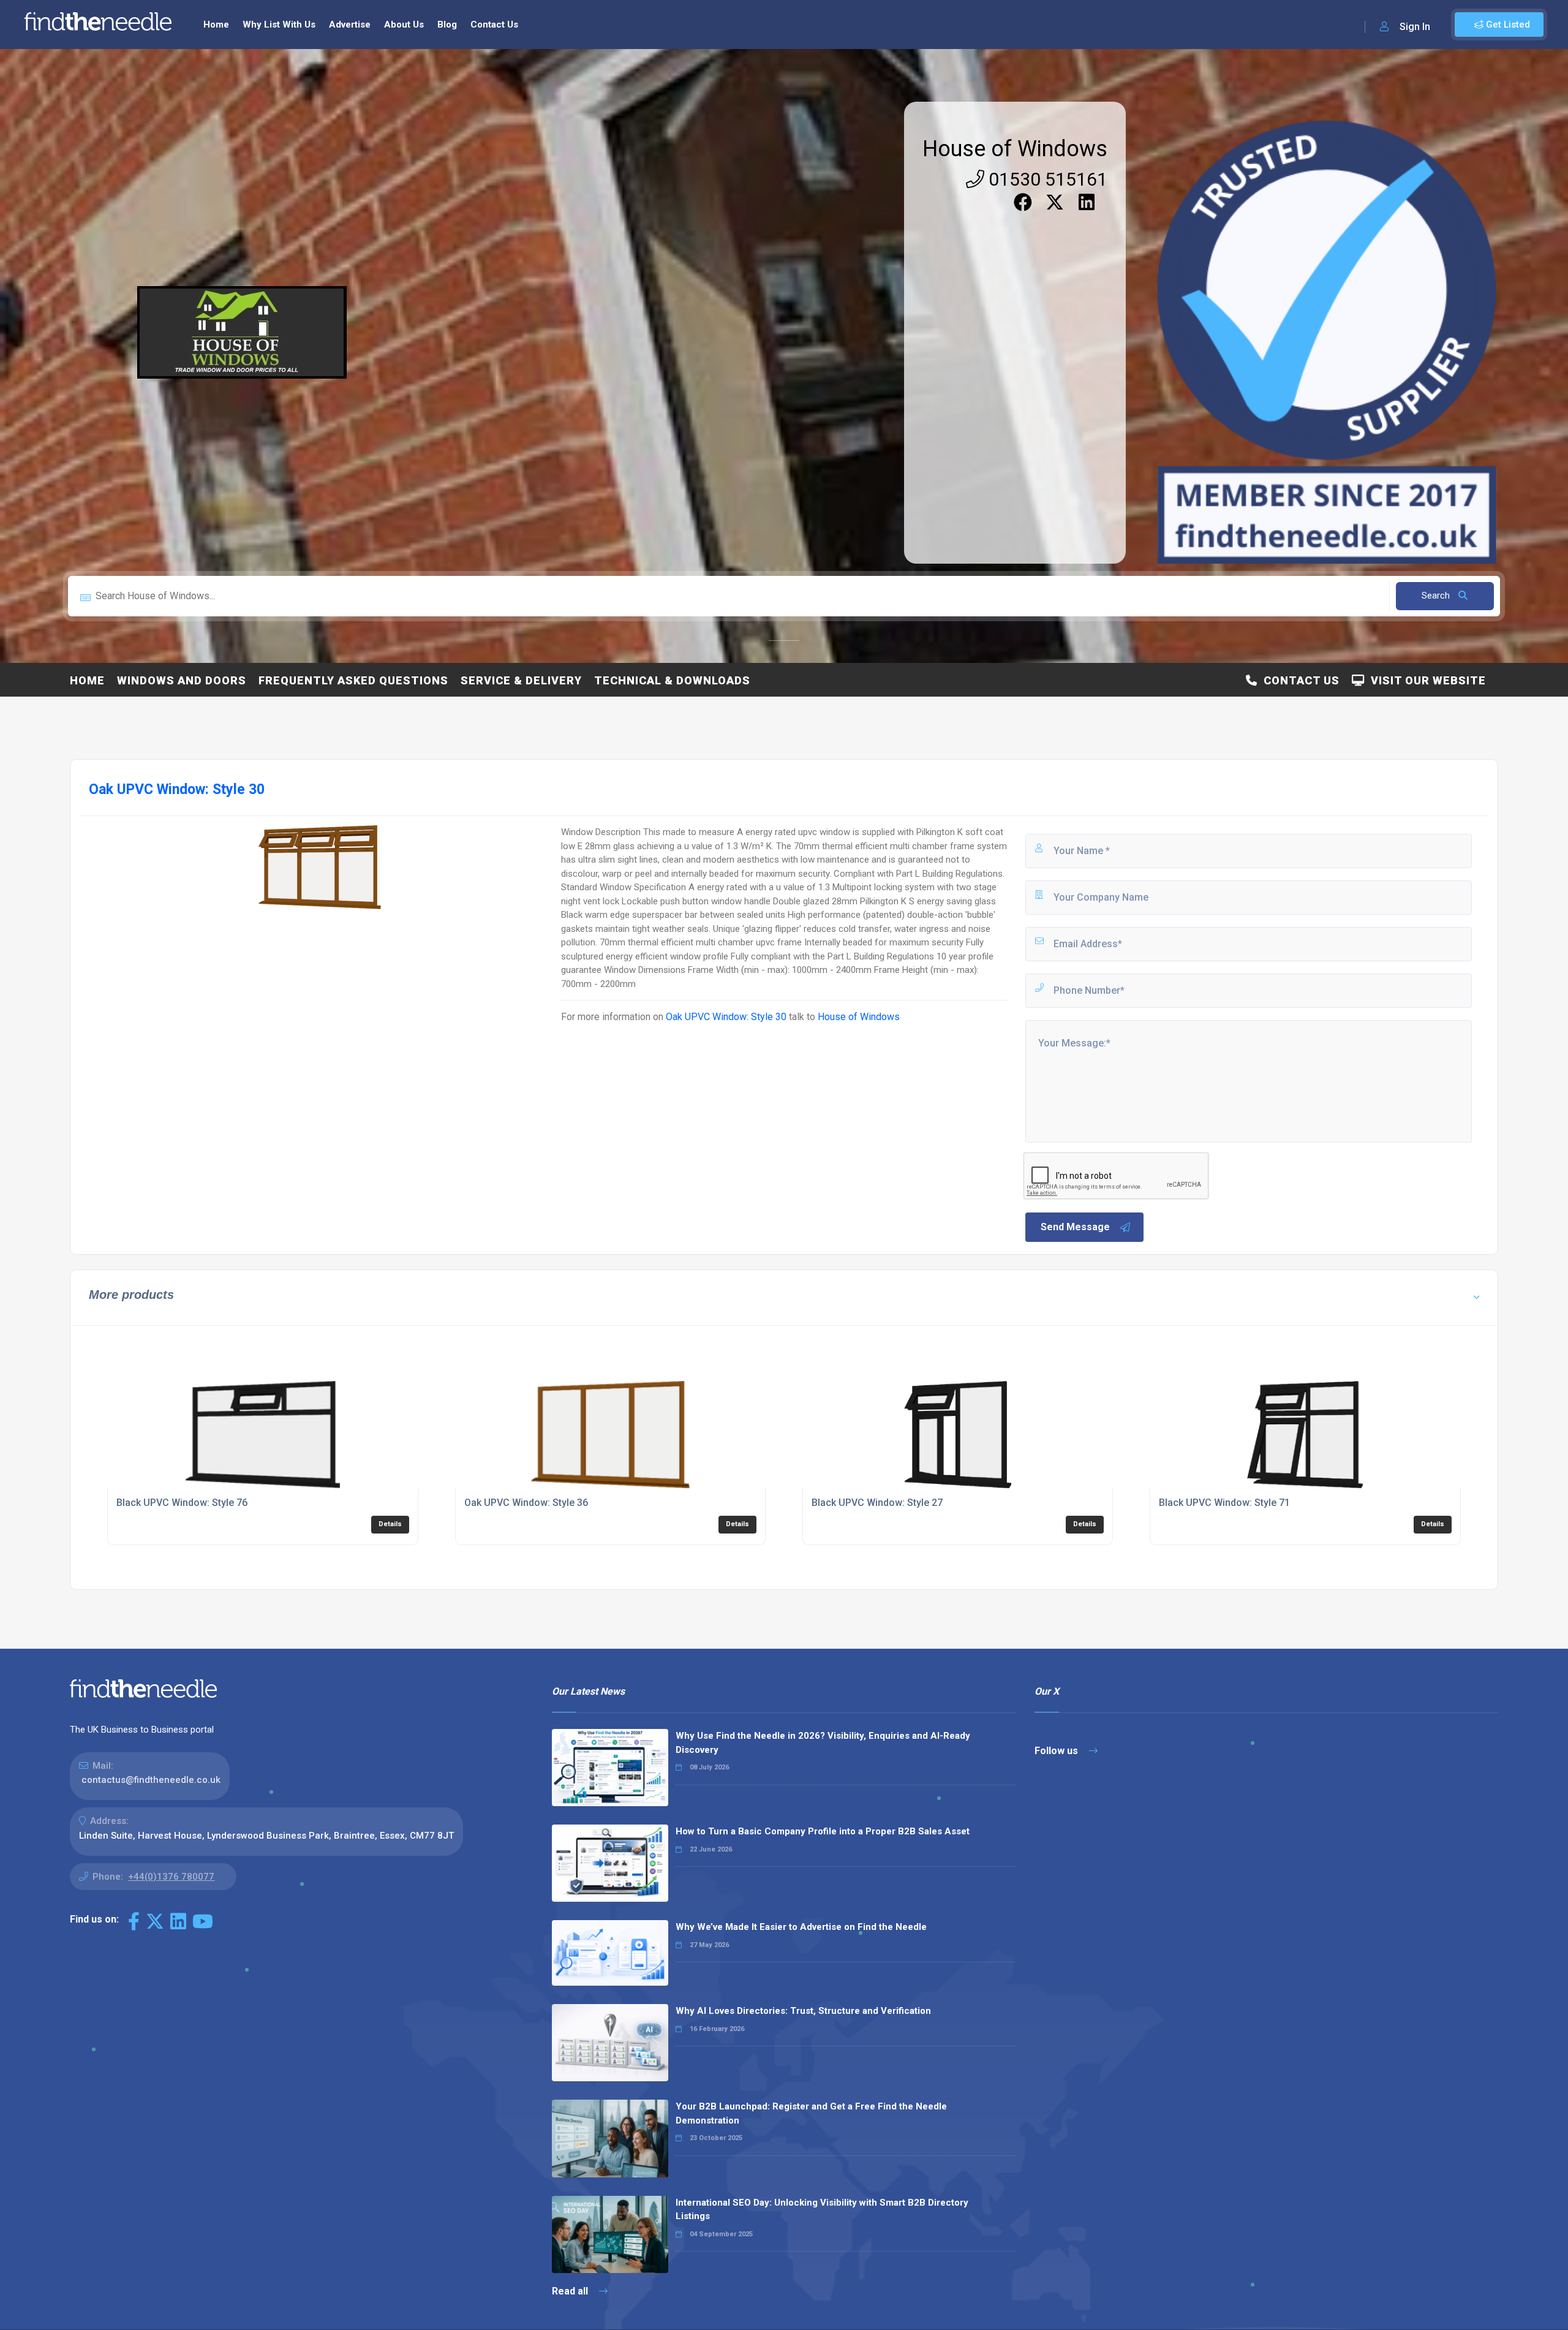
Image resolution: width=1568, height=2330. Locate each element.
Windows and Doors (182, 680)
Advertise (350, 25)
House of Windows (1015, 149)
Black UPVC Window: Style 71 (1224, 1503)
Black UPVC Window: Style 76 (182, 1503)
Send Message (1075, 1227)
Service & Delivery (521, 680)
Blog (447, 25)
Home (216, 25)
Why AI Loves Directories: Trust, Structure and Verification (803, 2011)
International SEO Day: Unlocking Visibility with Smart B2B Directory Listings (822, 2210)
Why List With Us (279, 25)
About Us (404, 25)
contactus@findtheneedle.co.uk (151, 1780)
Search (1437, 596)
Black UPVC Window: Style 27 (877, 1503)
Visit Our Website (1425, 680)
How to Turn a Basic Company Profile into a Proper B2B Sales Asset (823, 1831)
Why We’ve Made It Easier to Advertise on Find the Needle (801, 1927)
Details (390, 1524)
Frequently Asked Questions (353, 680)
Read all (571, 2291)
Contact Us (494, 25)
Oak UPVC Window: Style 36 (526, 1503)
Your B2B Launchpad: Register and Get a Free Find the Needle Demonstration (811, 2113)
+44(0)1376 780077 (171, 1877)
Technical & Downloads (672, 680)
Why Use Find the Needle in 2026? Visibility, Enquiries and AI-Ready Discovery (823, 1743)
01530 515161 (1046, 179)
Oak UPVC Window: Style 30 (726, 1017)
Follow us (1057, 1751)
